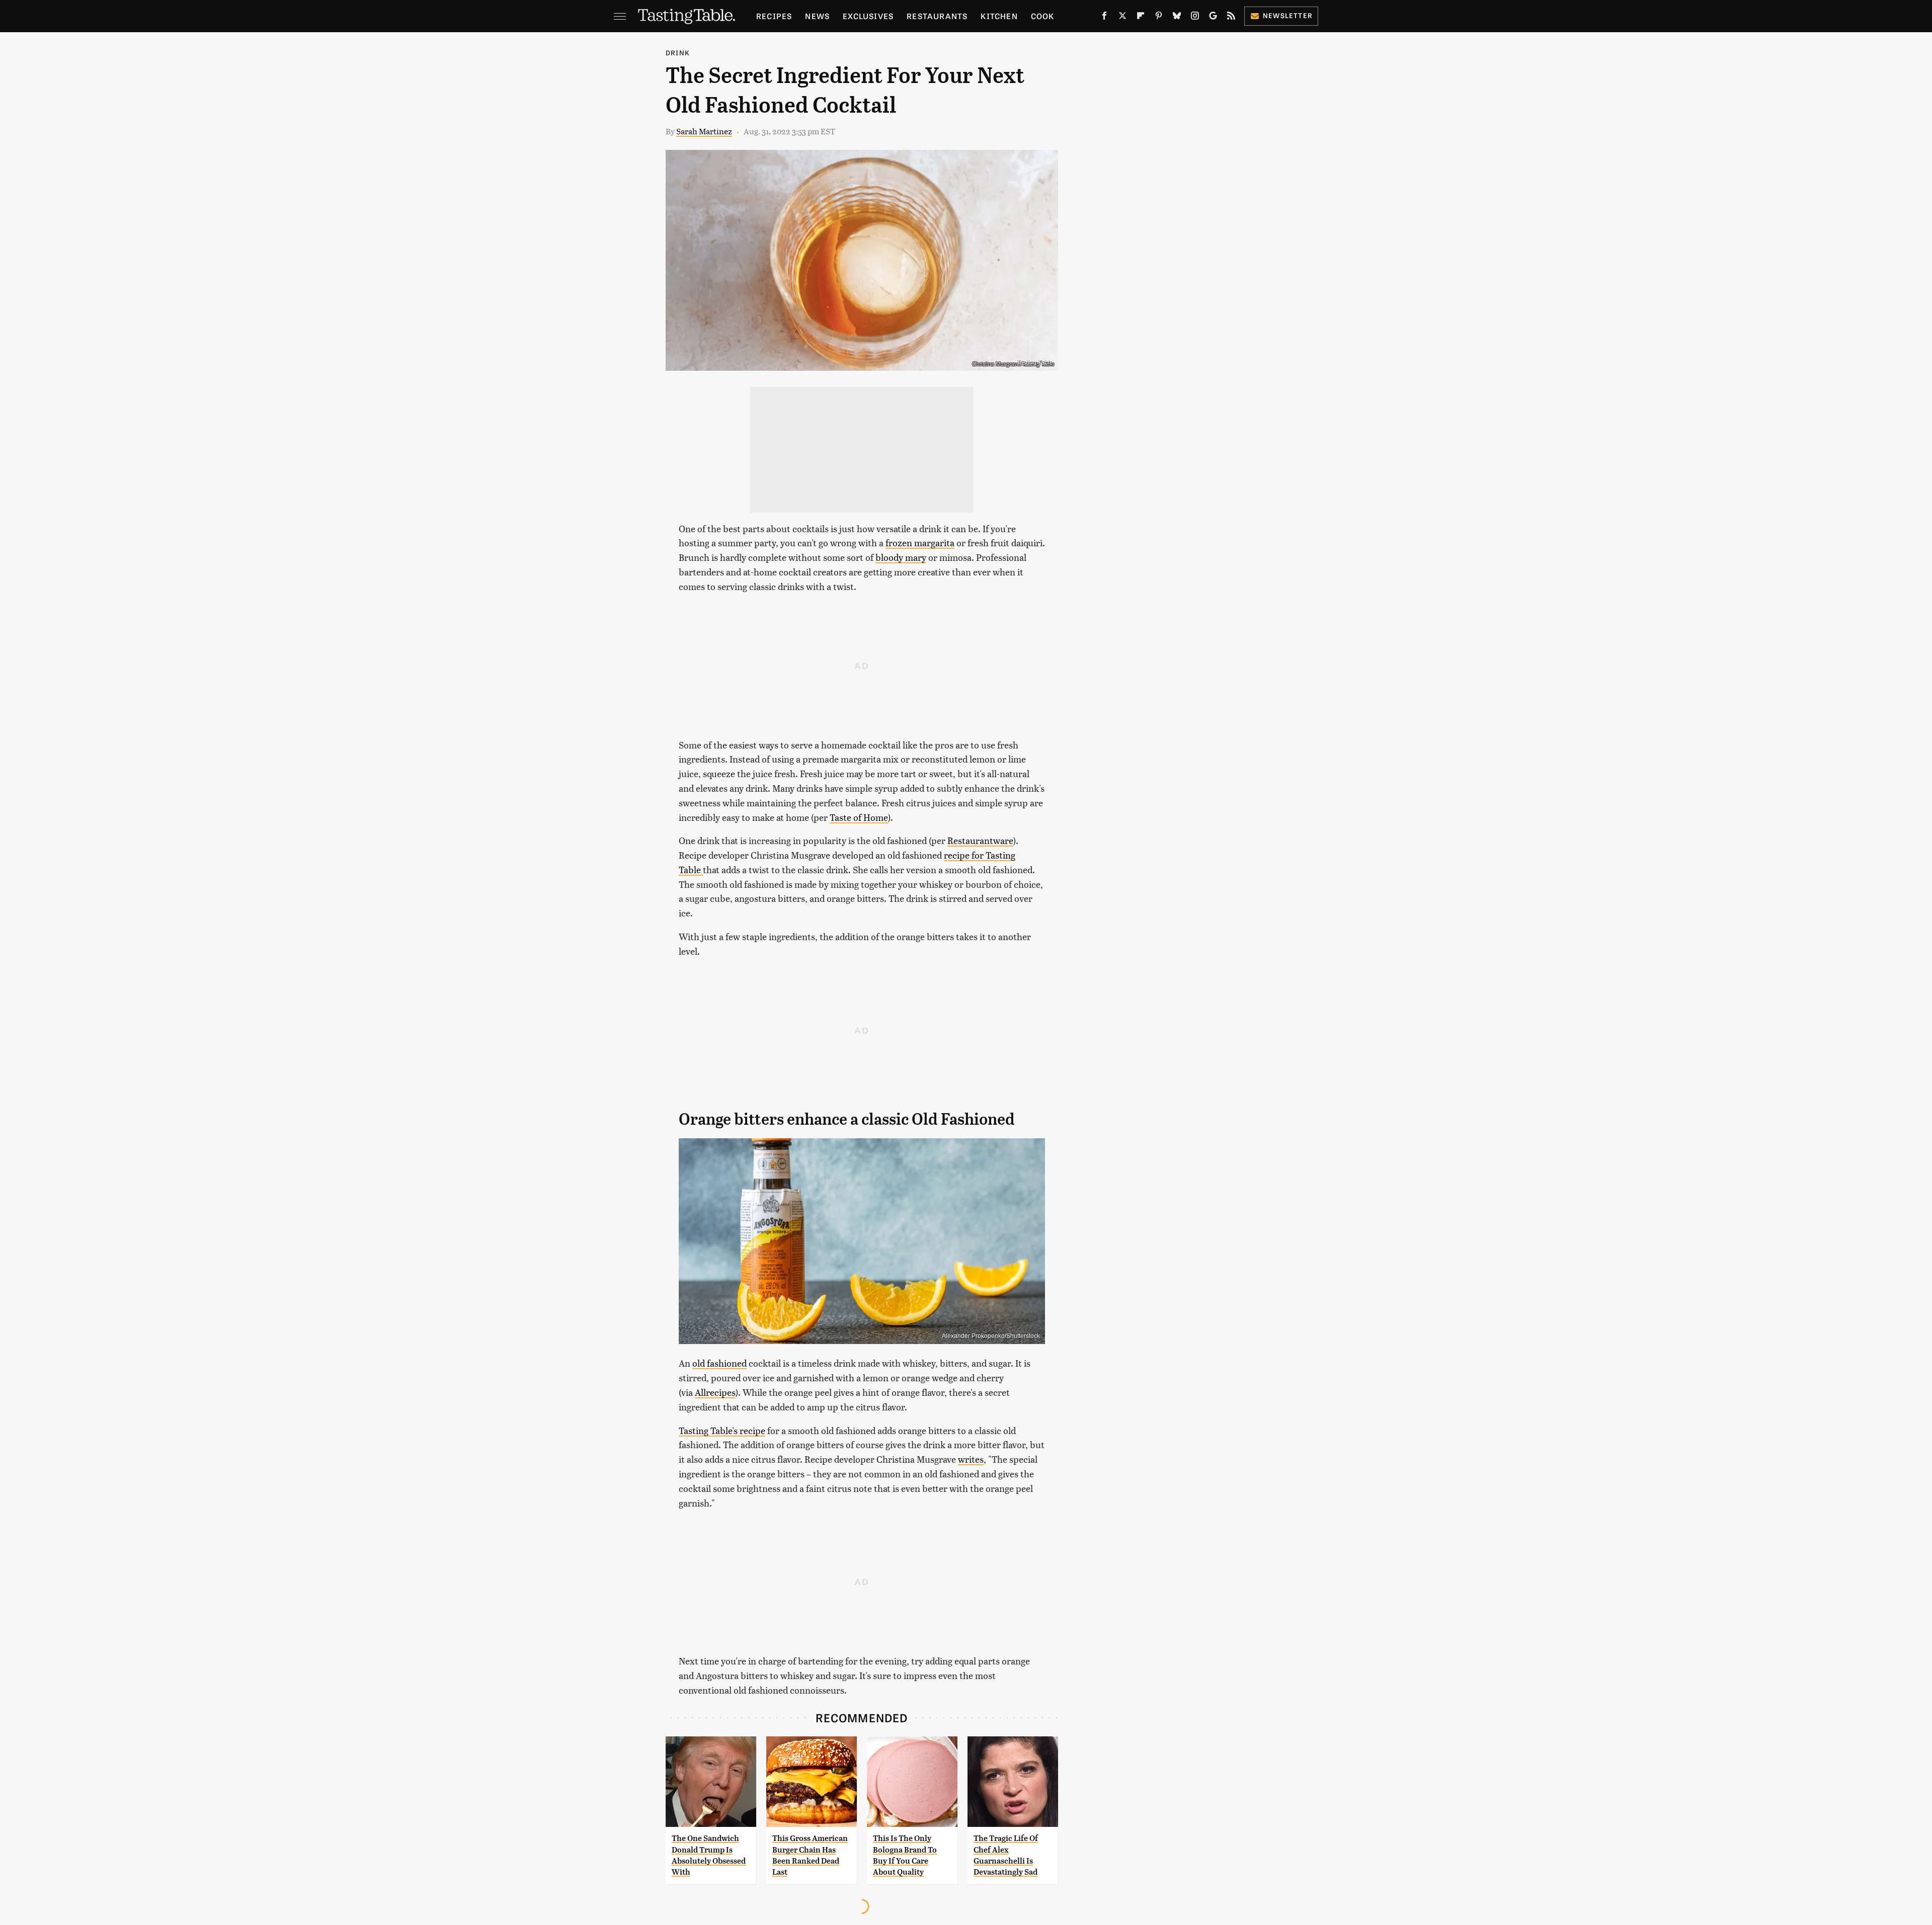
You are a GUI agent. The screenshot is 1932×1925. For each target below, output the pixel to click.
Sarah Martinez (704, 131)
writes (971, 1459)
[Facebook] (1104, 18)
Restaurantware (980, 840)
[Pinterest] (1159, 18)
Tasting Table (1035, 363)
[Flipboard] (1141, 18)
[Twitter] (1122, 18)
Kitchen (999, 16)
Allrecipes (715, 1392)
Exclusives (868, 16)
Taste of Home (859, 817)
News (817, 16)
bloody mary (901, 557)
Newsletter (1288, 15)
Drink (678, 53)
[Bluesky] (1177, 18)
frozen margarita (920, 542)
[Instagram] (1195, 18)
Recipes (774, 16)
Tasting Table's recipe (722, 1430)
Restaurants (937, 16)
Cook (1043, 16)
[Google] (1213, 18)
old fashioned (719, 1363)
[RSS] (1231, 18)
